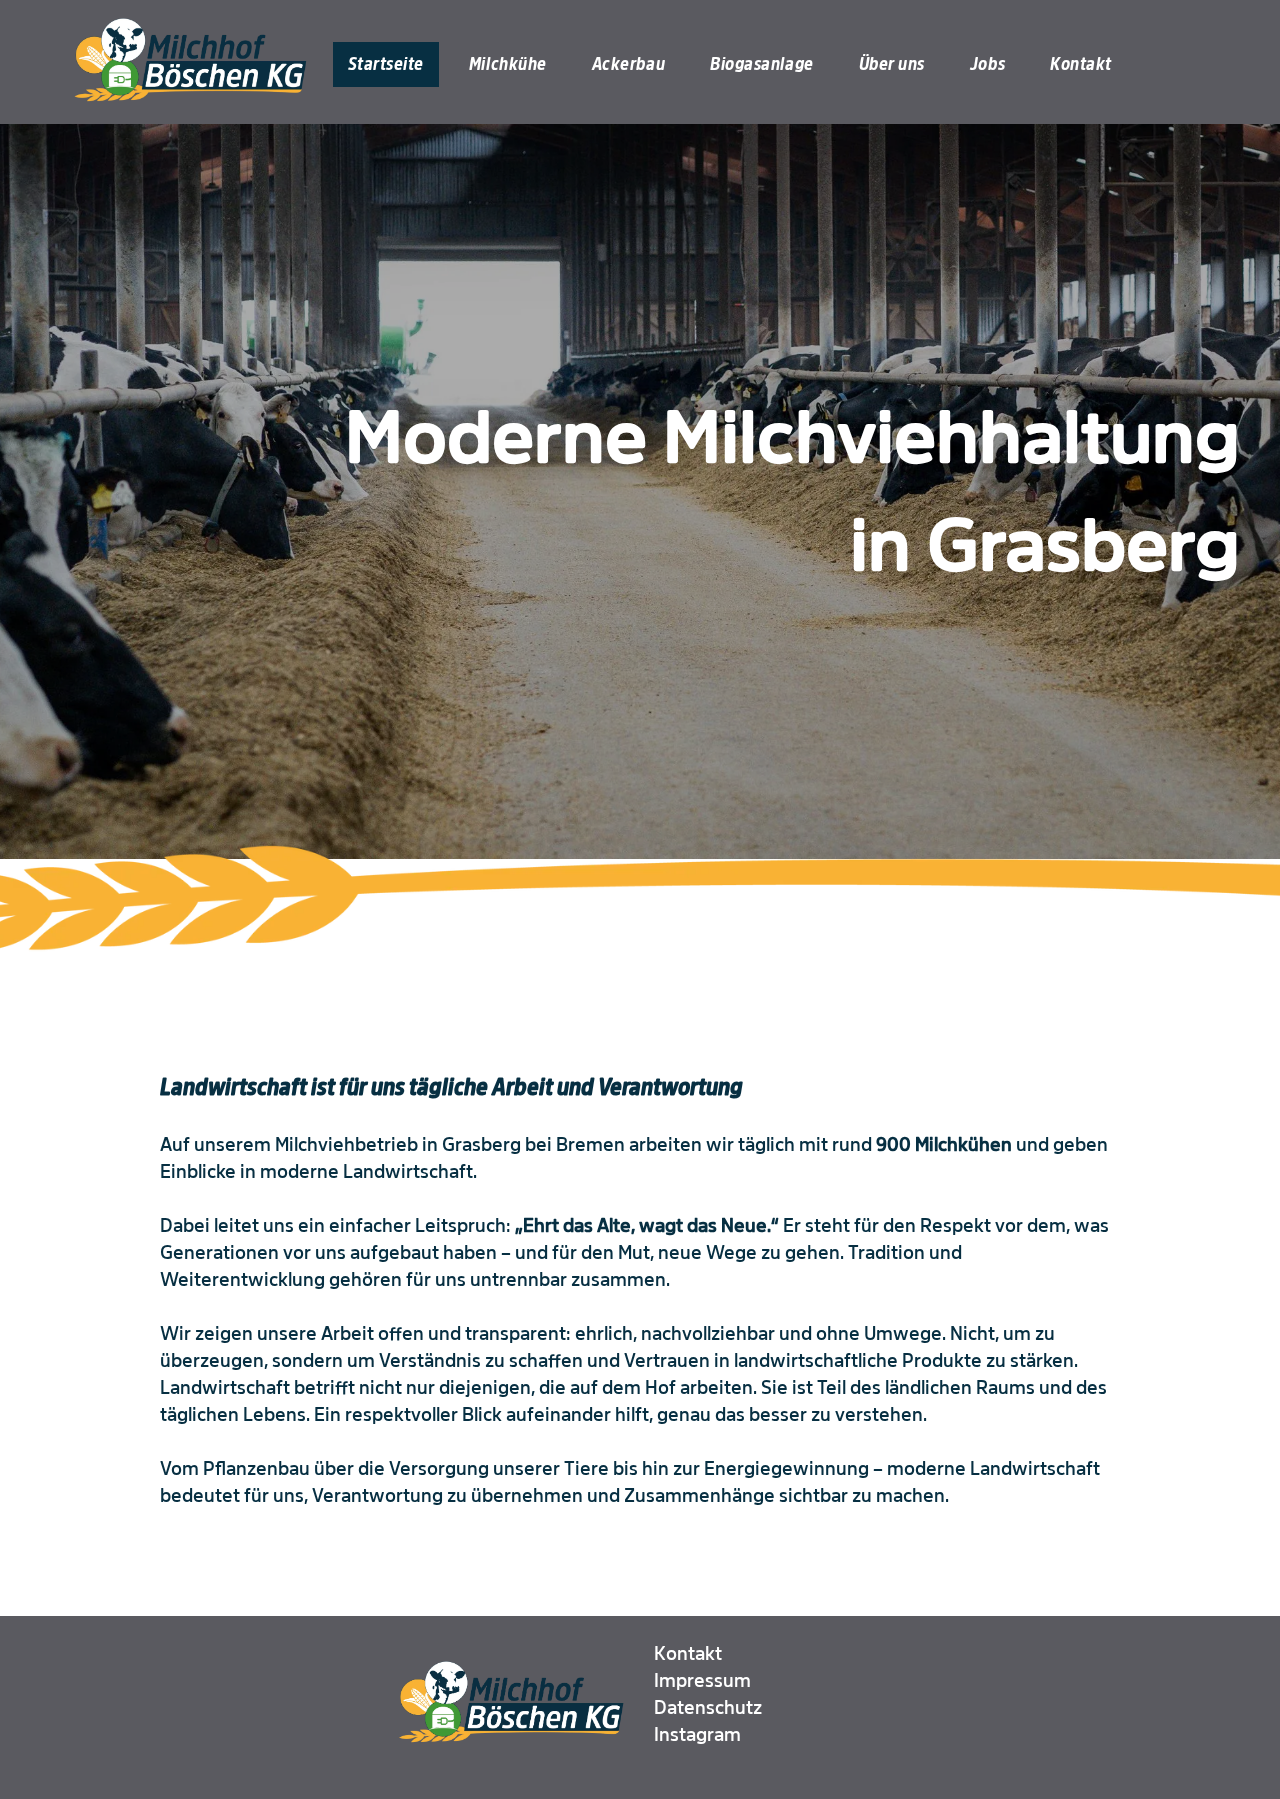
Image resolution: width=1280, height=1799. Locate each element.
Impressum (702, 1681)
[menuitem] (393, 64)
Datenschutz (708, 1708)
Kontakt (688, 1654)
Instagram (697, 1735)
